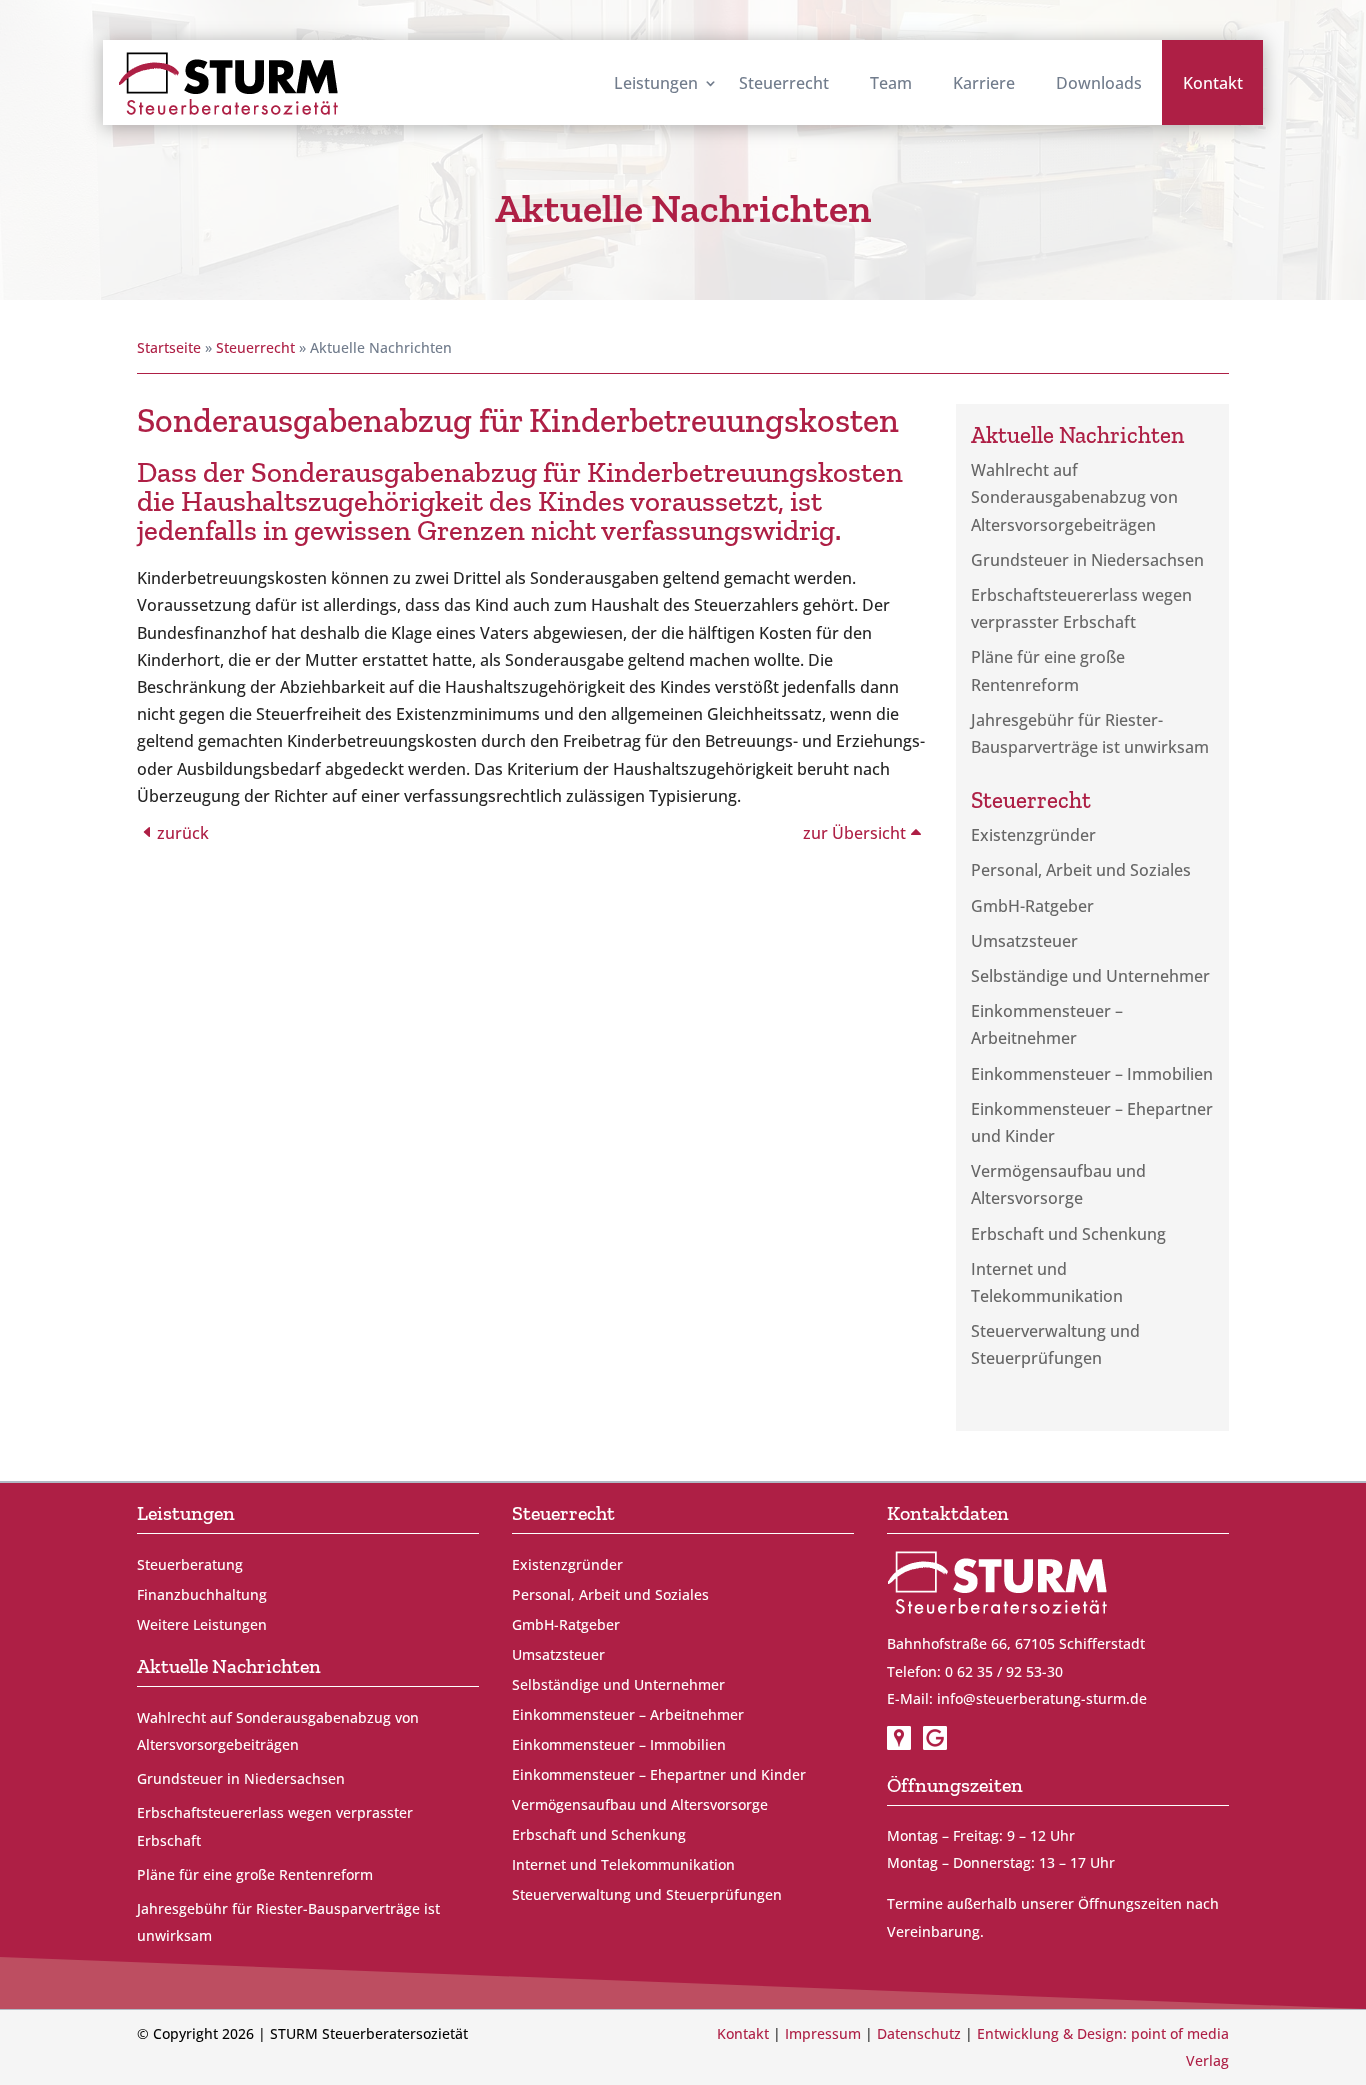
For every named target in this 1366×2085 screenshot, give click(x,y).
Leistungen (656, 83)
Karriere (984, 83)
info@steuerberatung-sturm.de (1042, 1698)
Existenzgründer (1033, 835)
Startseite (169, 347)
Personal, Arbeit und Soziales (1081, 870)
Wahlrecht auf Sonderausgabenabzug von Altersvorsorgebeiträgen (1074, 497)
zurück (183, 833)
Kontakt (1213, 83)
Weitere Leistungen (202, 1626)
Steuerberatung (190, 1566)
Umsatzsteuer (1024, 941)
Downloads (1099, 83)
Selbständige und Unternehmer (1090, 976)
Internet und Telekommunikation (623, 1866)
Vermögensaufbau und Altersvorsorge (640, 1806)
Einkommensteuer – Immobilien (1092, 1074)
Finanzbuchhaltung (202, 1596)
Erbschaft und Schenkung (1068, 1234)
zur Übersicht (854, 833)
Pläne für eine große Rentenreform (255, 1874)
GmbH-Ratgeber (1032, 906)
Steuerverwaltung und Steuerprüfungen (647, 1896)
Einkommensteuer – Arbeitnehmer (628, 1716)
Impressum (823, 2033)
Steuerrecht (784, 83)
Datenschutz (919, 2033)
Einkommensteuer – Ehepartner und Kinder (659, 1776)
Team (891, 83)
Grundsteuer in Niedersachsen (1087, 560)
